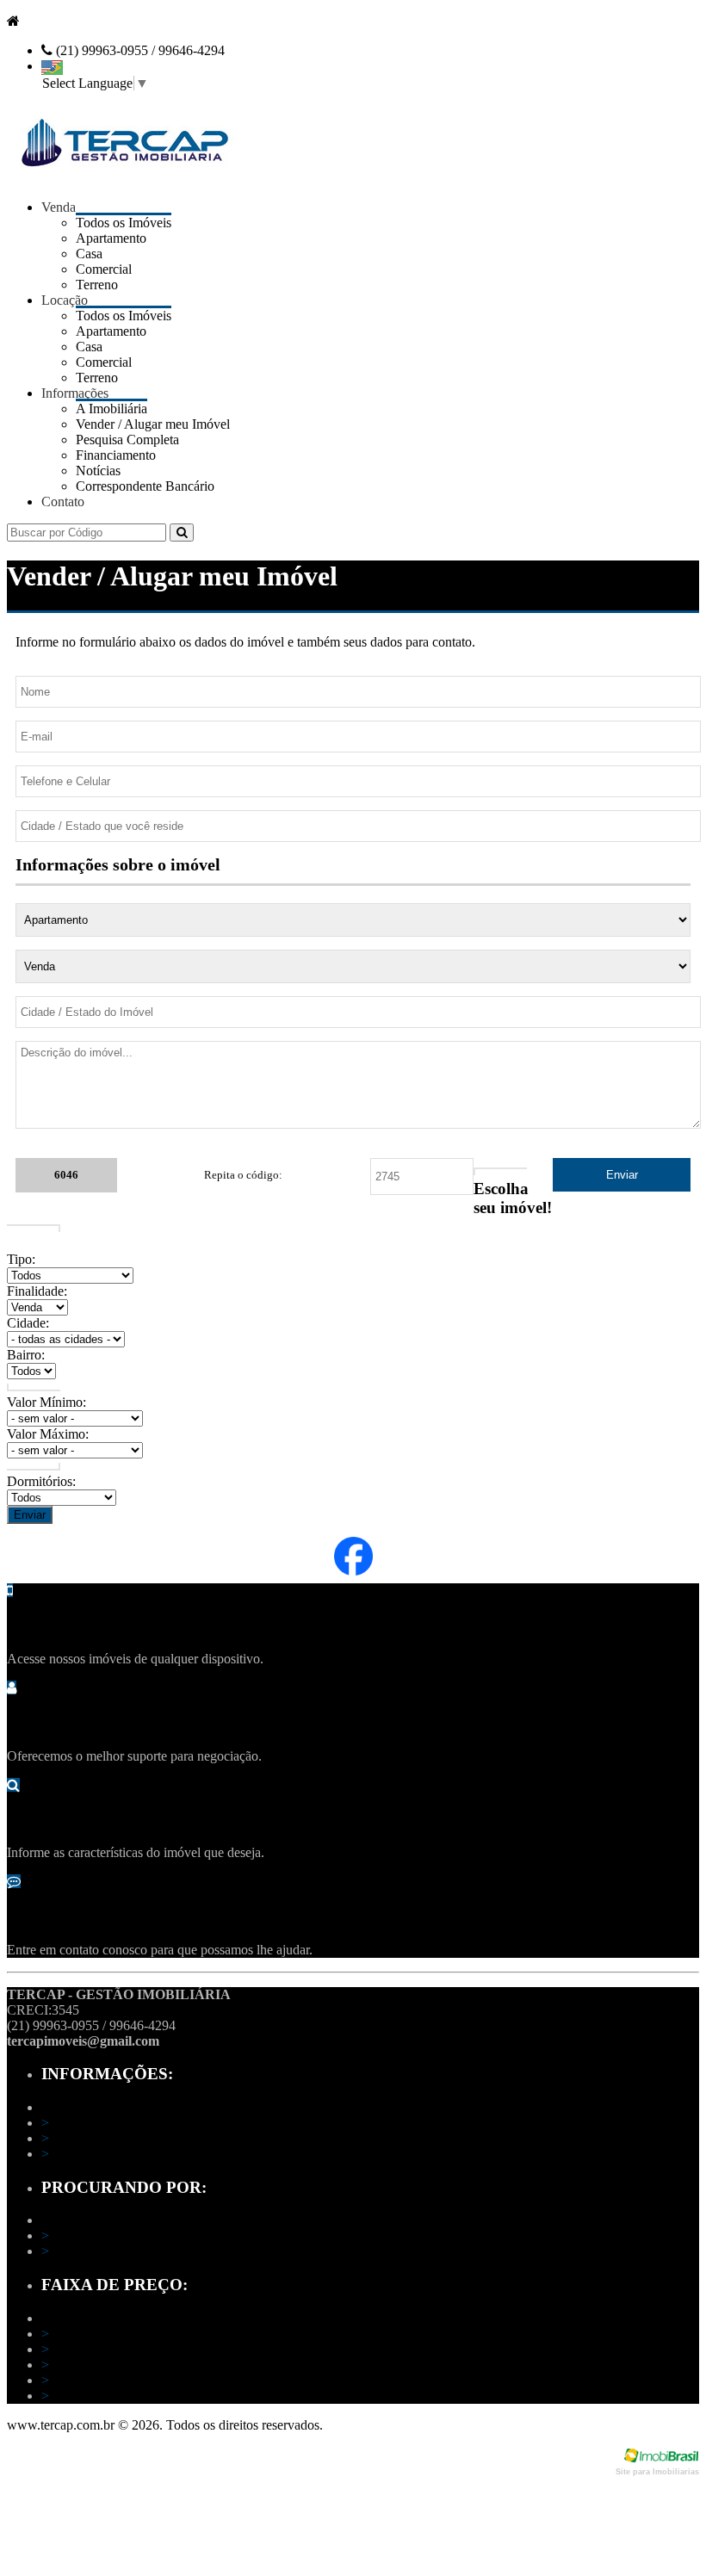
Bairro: (26, 1355)
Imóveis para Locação (107, 2251)
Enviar (30, 1515)
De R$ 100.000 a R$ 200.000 (128, 2349)
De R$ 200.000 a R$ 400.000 (128, 2365)
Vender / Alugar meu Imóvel (124, 2138)
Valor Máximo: (48, 1434)
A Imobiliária (82, 2123)
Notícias (98, 471)
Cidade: (28, 1323)
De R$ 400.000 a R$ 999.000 (128, 2380)
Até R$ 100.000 (90, 2334)
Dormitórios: (41, 1481)
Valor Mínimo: (46, 1402)
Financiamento (116, 455)
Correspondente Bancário (145, 486)
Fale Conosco (84, 2154)
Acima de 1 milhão (98, 2396)
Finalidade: (37, 1291)
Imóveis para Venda (101, 2235)
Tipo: (21, 1259)
